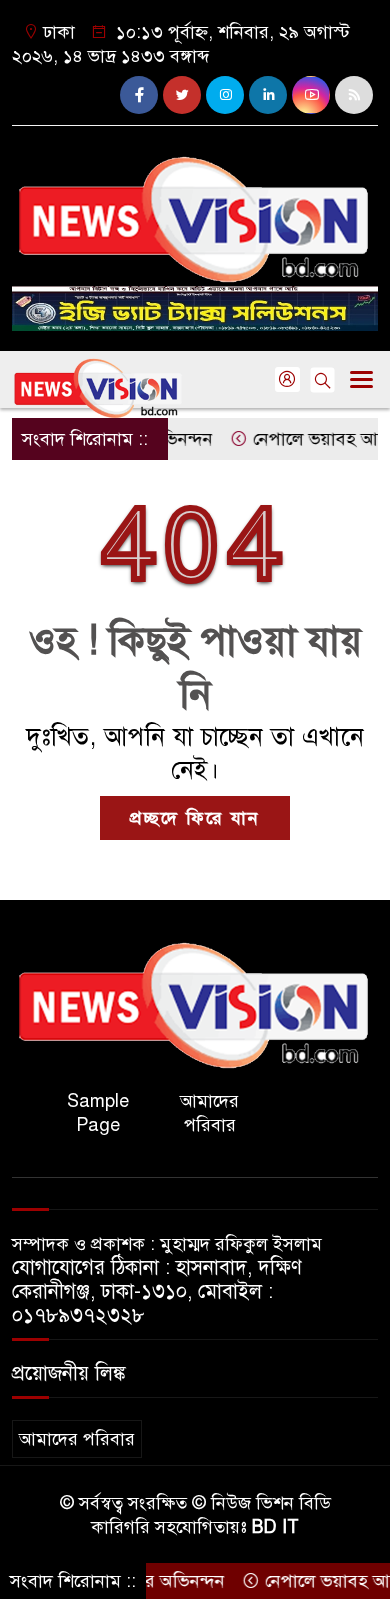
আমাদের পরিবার (209, 1113)
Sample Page (98, 1113)
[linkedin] (268, 95)
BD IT (275, 1527)
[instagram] (225, 95)
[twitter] (182, 95)
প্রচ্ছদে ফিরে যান (195, 818)
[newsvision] (195, 211)
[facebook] (139, 95)
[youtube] (311, 95)
